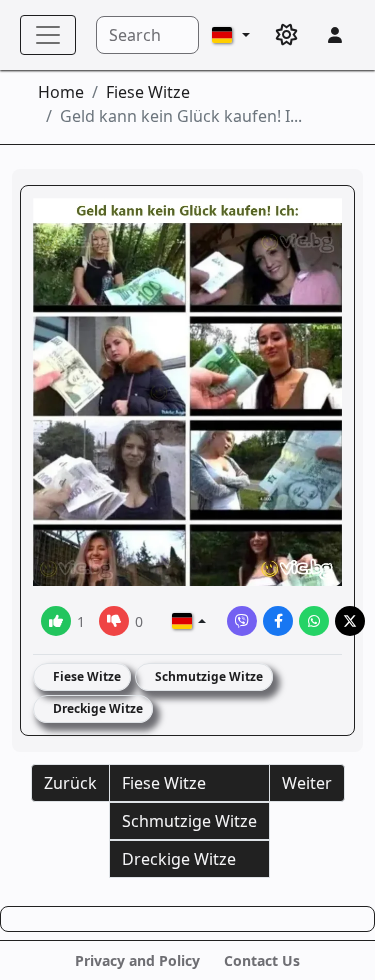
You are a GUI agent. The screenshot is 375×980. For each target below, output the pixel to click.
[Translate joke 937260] (189, 621)
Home (61, 92)
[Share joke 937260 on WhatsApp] (314, 621)
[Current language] (231, 35)
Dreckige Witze (96, 708)
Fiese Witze (148, 92)
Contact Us (262, 960)
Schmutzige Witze (207, 676)
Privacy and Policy (137, 960)
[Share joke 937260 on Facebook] (278, 621)
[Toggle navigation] (48, 35)
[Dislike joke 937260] (114, 621)
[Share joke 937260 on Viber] (242, 621)
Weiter (307, 783)
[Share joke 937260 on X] (350, 621)
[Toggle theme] (287, 35)
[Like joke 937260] (56, 621)
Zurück (70, 783)
